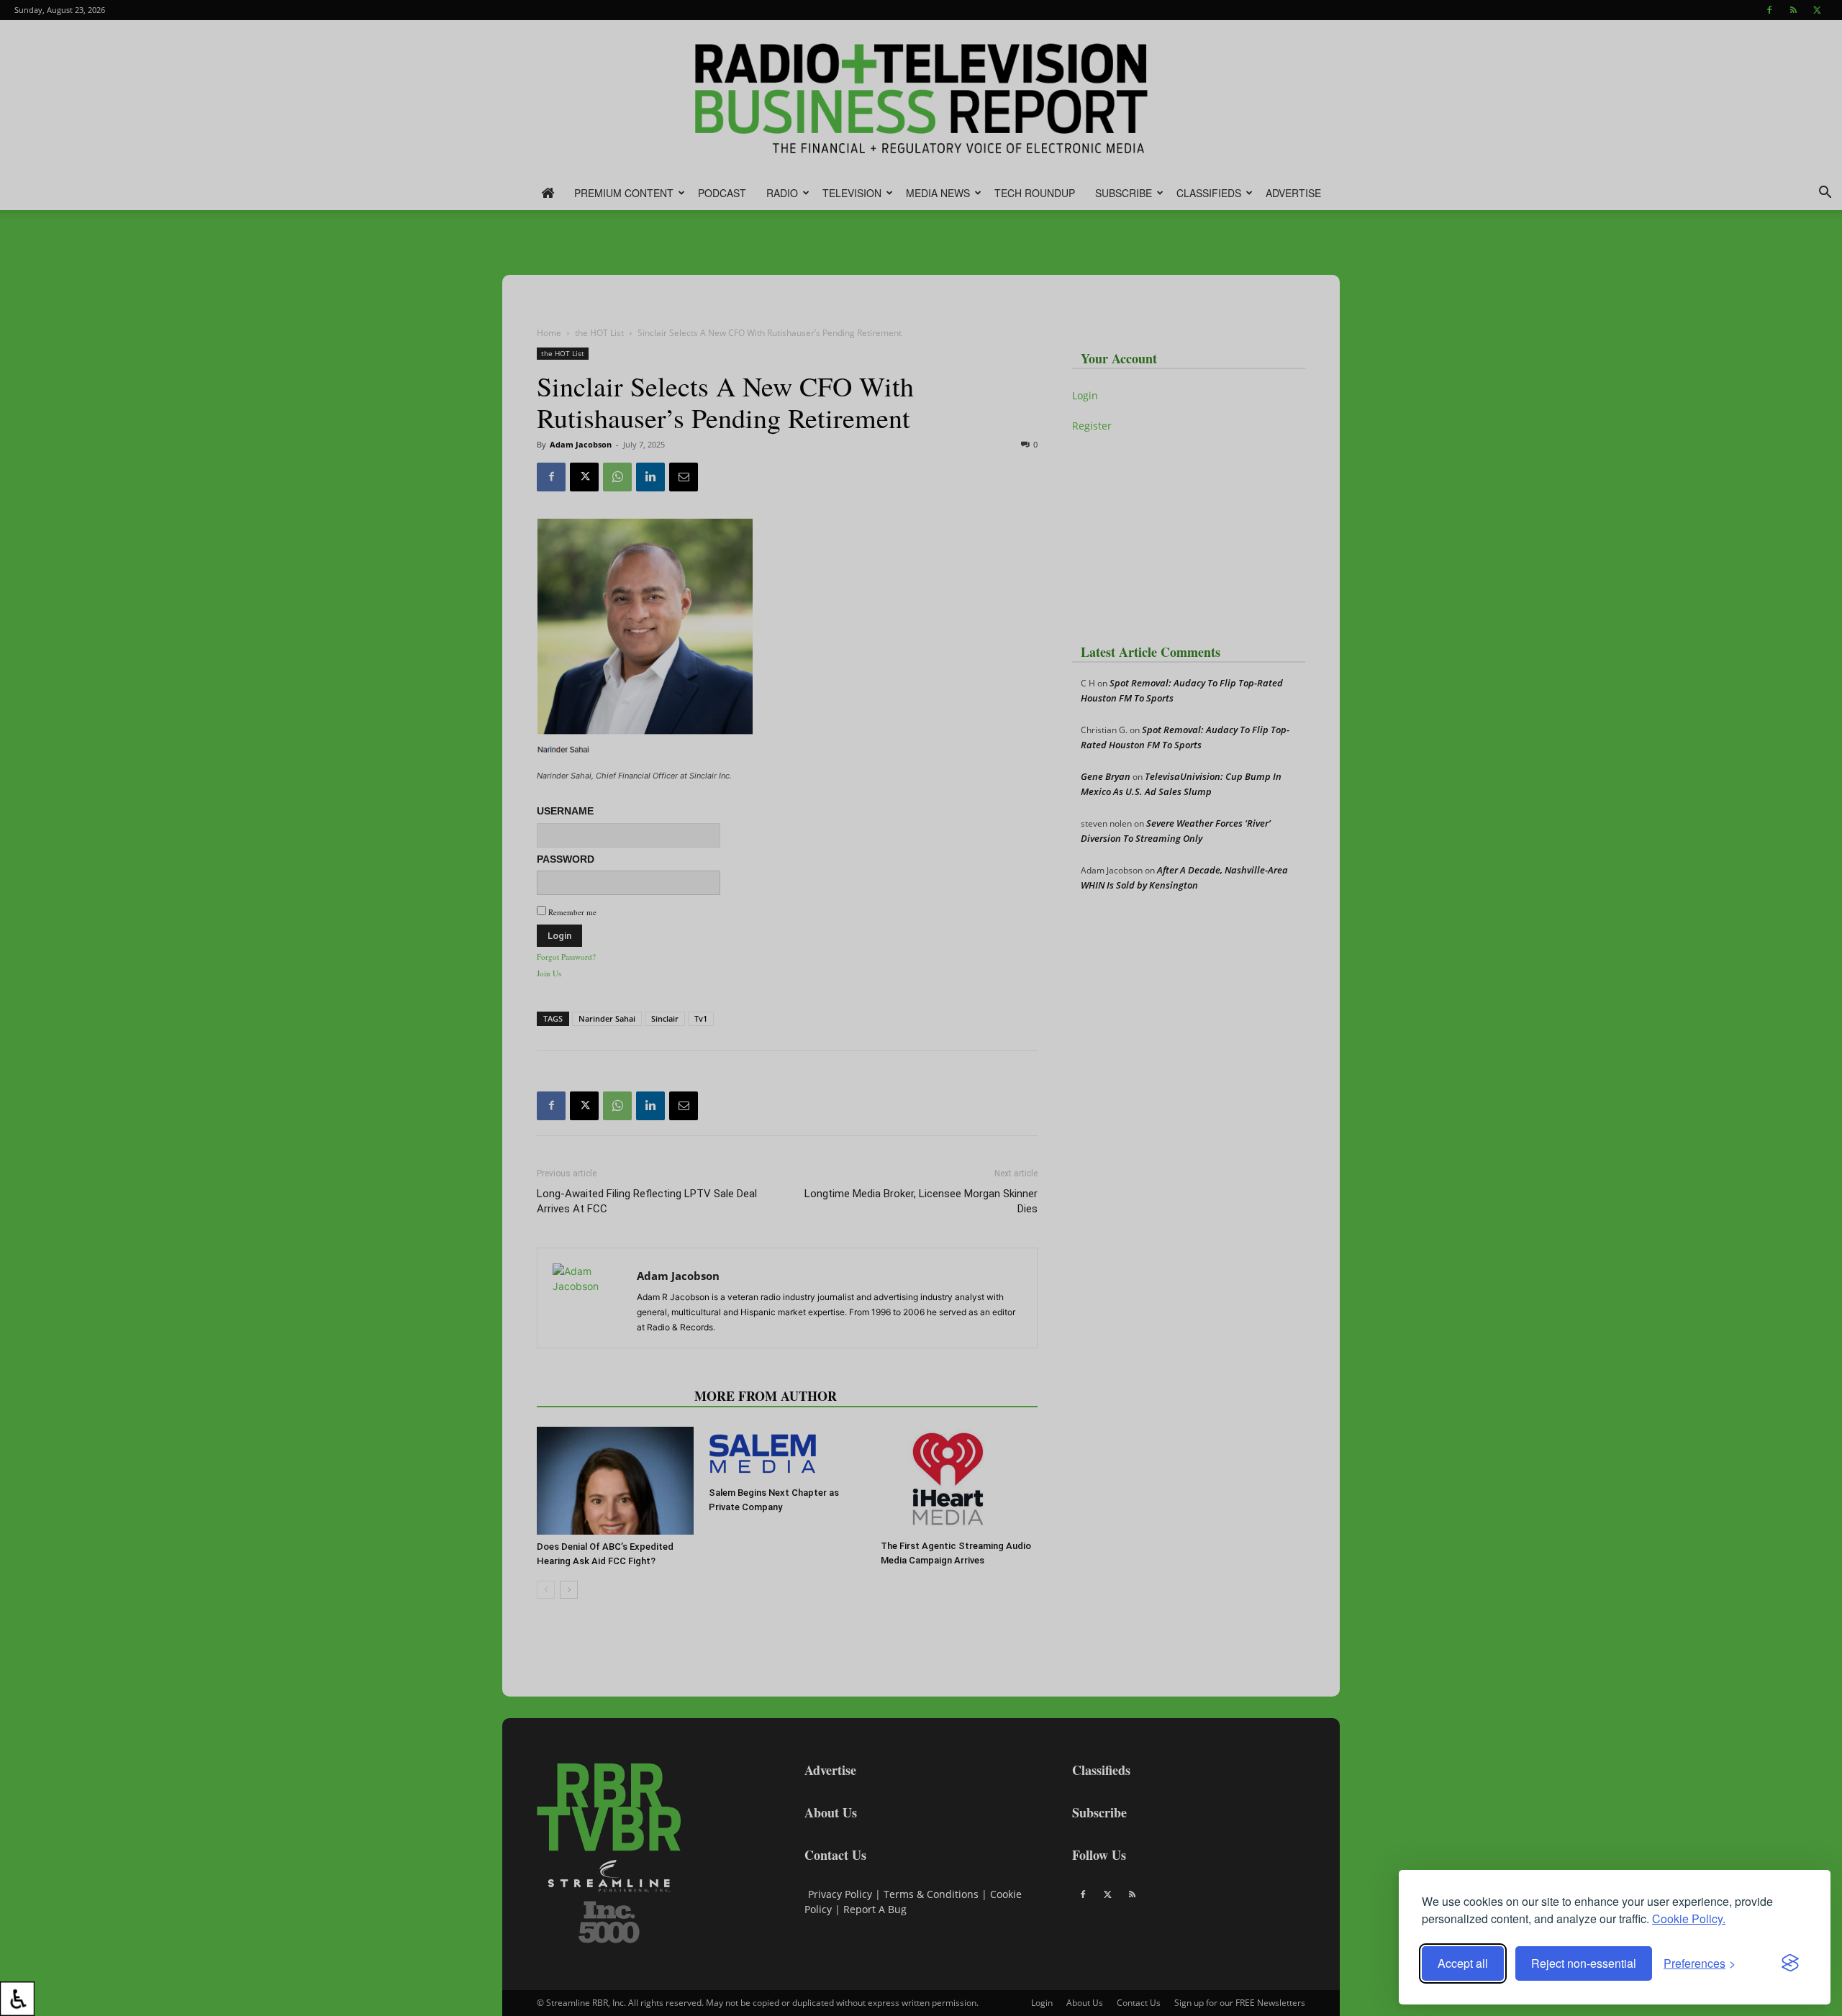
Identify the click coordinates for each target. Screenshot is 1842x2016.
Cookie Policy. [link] (1689, 1919)
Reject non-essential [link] (1584, 1963)
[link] (17, 1999)
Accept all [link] (1463, 1963)
